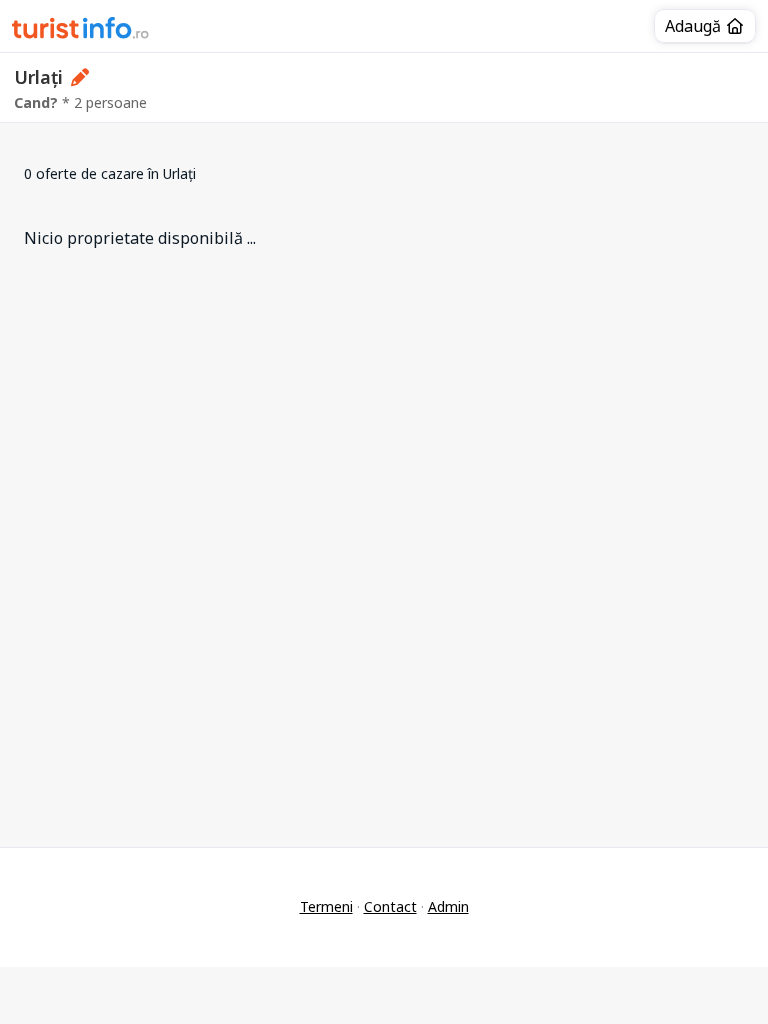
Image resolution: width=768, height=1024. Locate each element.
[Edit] (80, 77)
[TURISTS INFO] (81, 31)
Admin (448, 906)
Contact (390, 906)
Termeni (326, 906)
